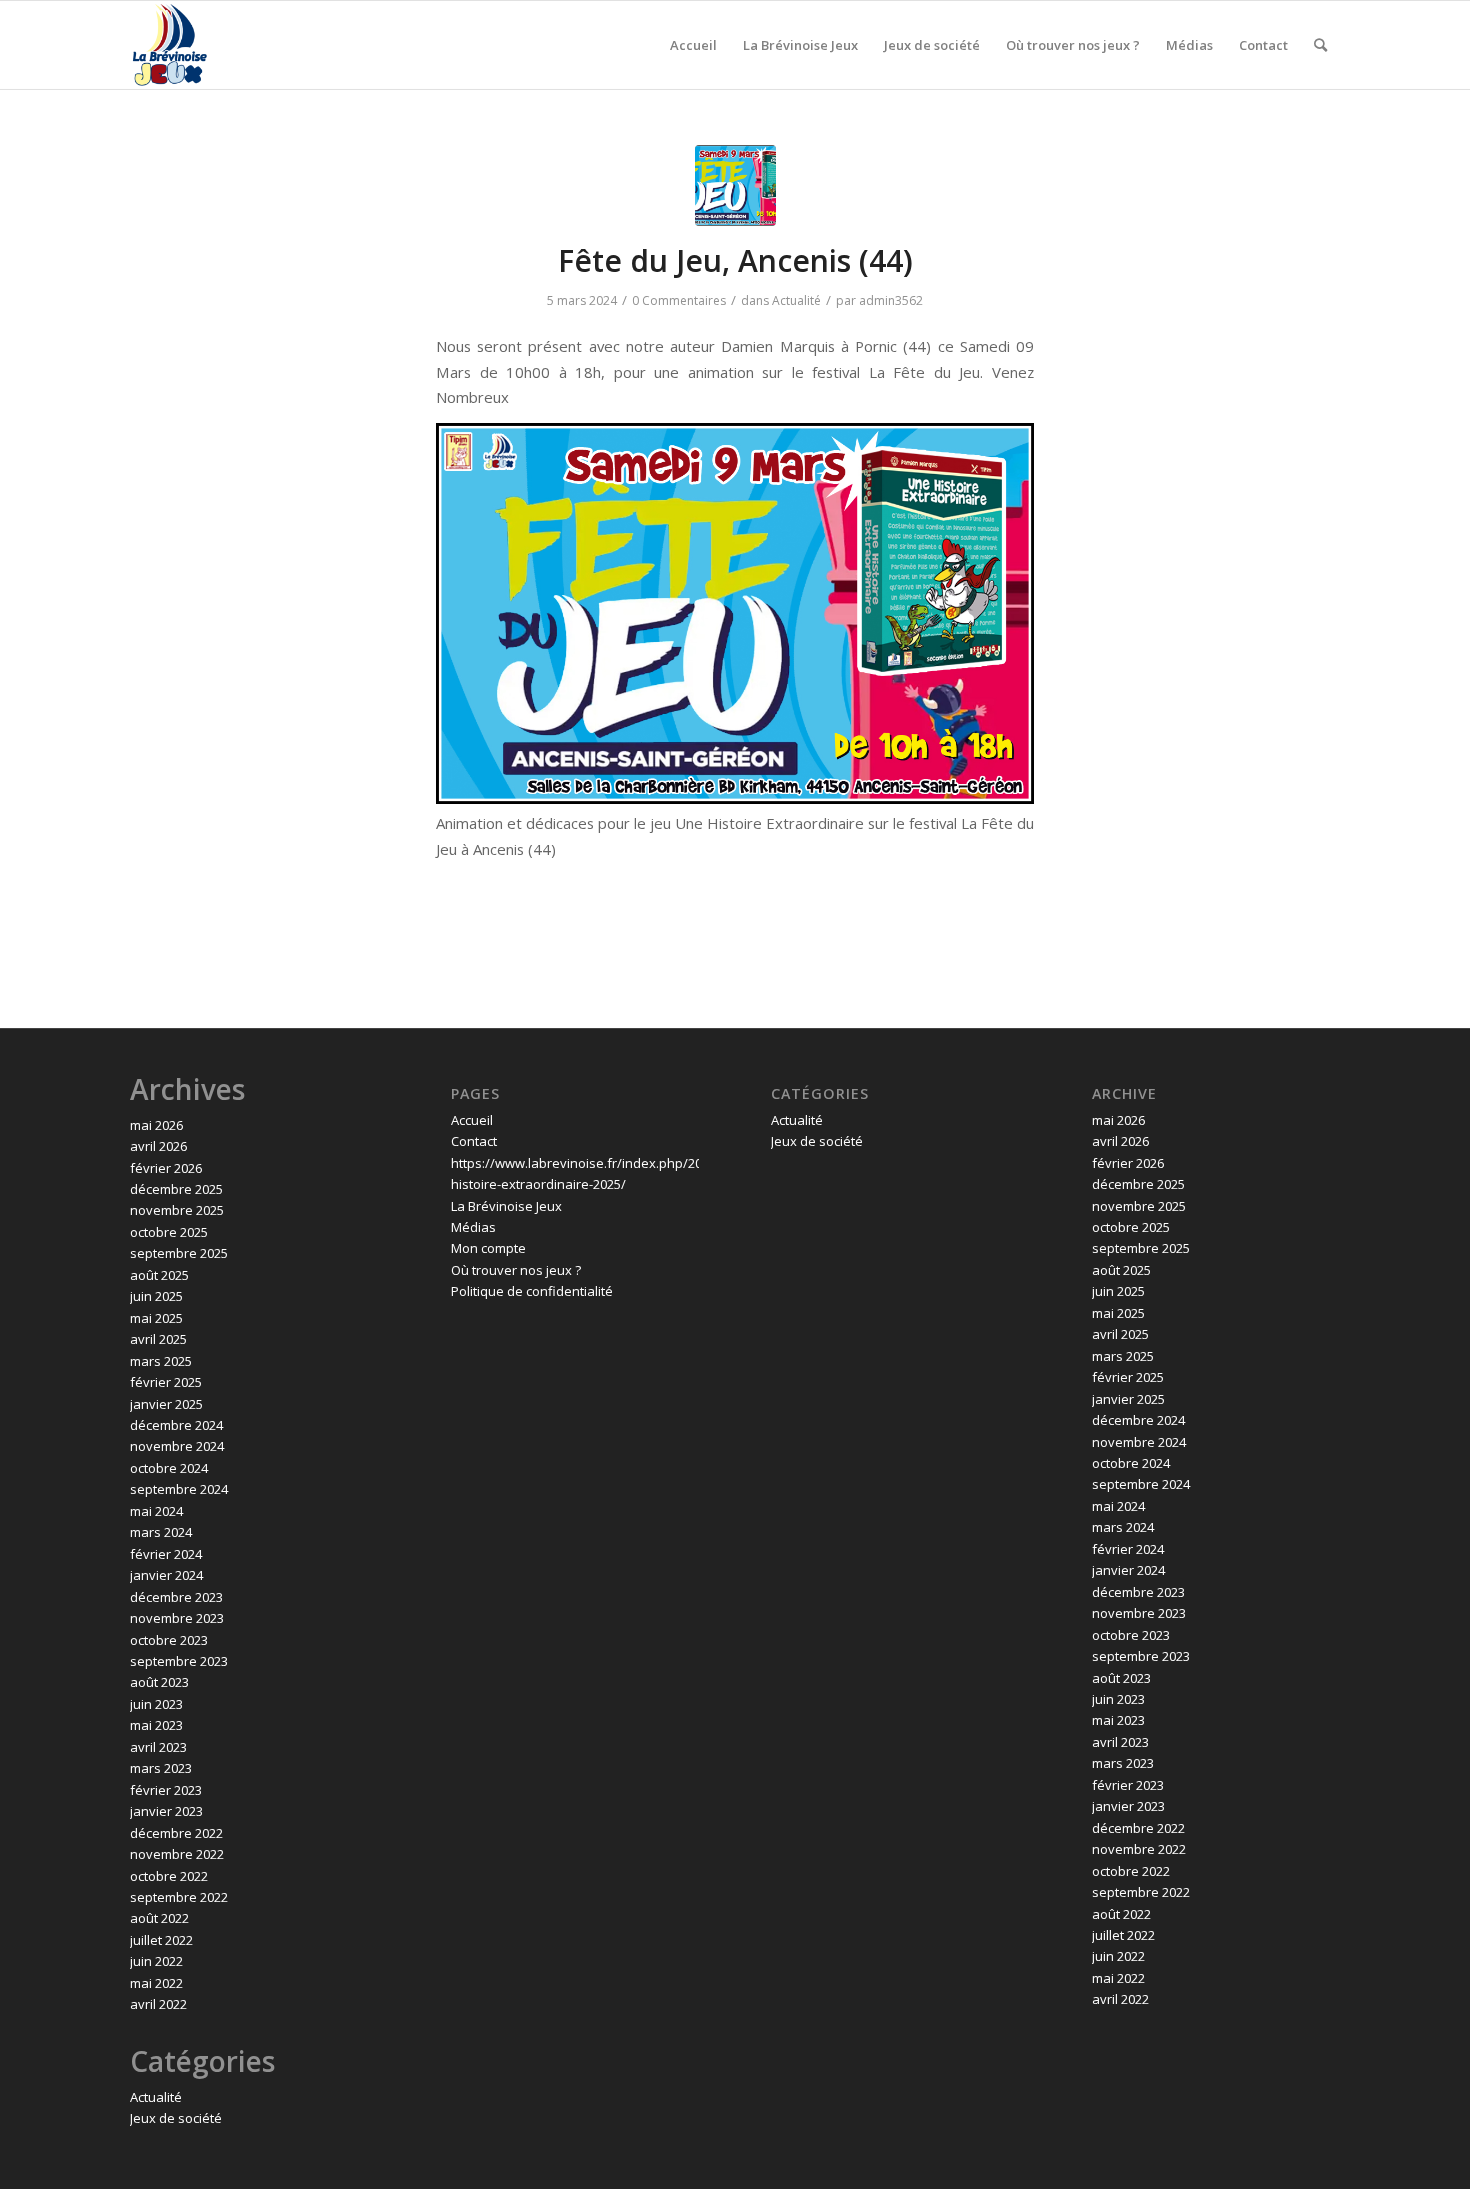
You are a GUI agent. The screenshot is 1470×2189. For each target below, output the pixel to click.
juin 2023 (156, 1704)
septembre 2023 (179, 1661)
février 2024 (166, 1554)
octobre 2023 (169, 1640)
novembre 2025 (177, 1210)
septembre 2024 (179, 1489)
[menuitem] (693, 45)
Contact (474, 1141)
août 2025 (159, 1275)
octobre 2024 (169, 1468)
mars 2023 (161, 1768)
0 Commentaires (679, 300)
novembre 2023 (177, 1618)
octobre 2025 (169, 1232)
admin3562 (891, 300)
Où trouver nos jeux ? (516, 1270)
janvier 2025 (166, 1404)
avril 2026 (158, 1146)
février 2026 (166, 1168)
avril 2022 (158, 2004)
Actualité (796, 300)
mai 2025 (156, 1318)
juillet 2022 (161, 1940)
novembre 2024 (177, 1446)
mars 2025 (161, 1361)
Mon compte (488, 1248)
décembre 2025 (176, 1189)
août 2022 (159, 1918)
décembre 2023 (176, 1597)
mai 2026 (156, 1125)
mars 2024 (161, 1532)
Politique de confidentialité (532, 1291)
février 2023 (166, 1790)
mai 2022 (156, 1983)
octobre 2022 (169, 1876)
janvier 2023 (166, 1811)
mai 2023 (156, 1725)
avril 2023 (158, 1747)
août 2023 (159, 1682)
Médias (473, 1227)
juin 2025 (156, 1296)
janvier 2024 (166, 1575)
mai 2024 (156, 1511)
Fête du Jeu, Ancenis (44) (735, 260)
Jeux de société (176, 2118)
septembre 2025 (179, 1253)
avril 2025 (158, 1339)
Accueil (472, 1120)
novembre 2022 (177, 1854)
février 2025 (166, 1382)
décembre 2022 (176, 1833)
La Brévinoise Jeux (506, 1206)
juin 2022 (156, 1961)
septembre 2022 (179, 1897)
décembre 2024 (176, 1425)
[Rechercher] (1320, 45)
